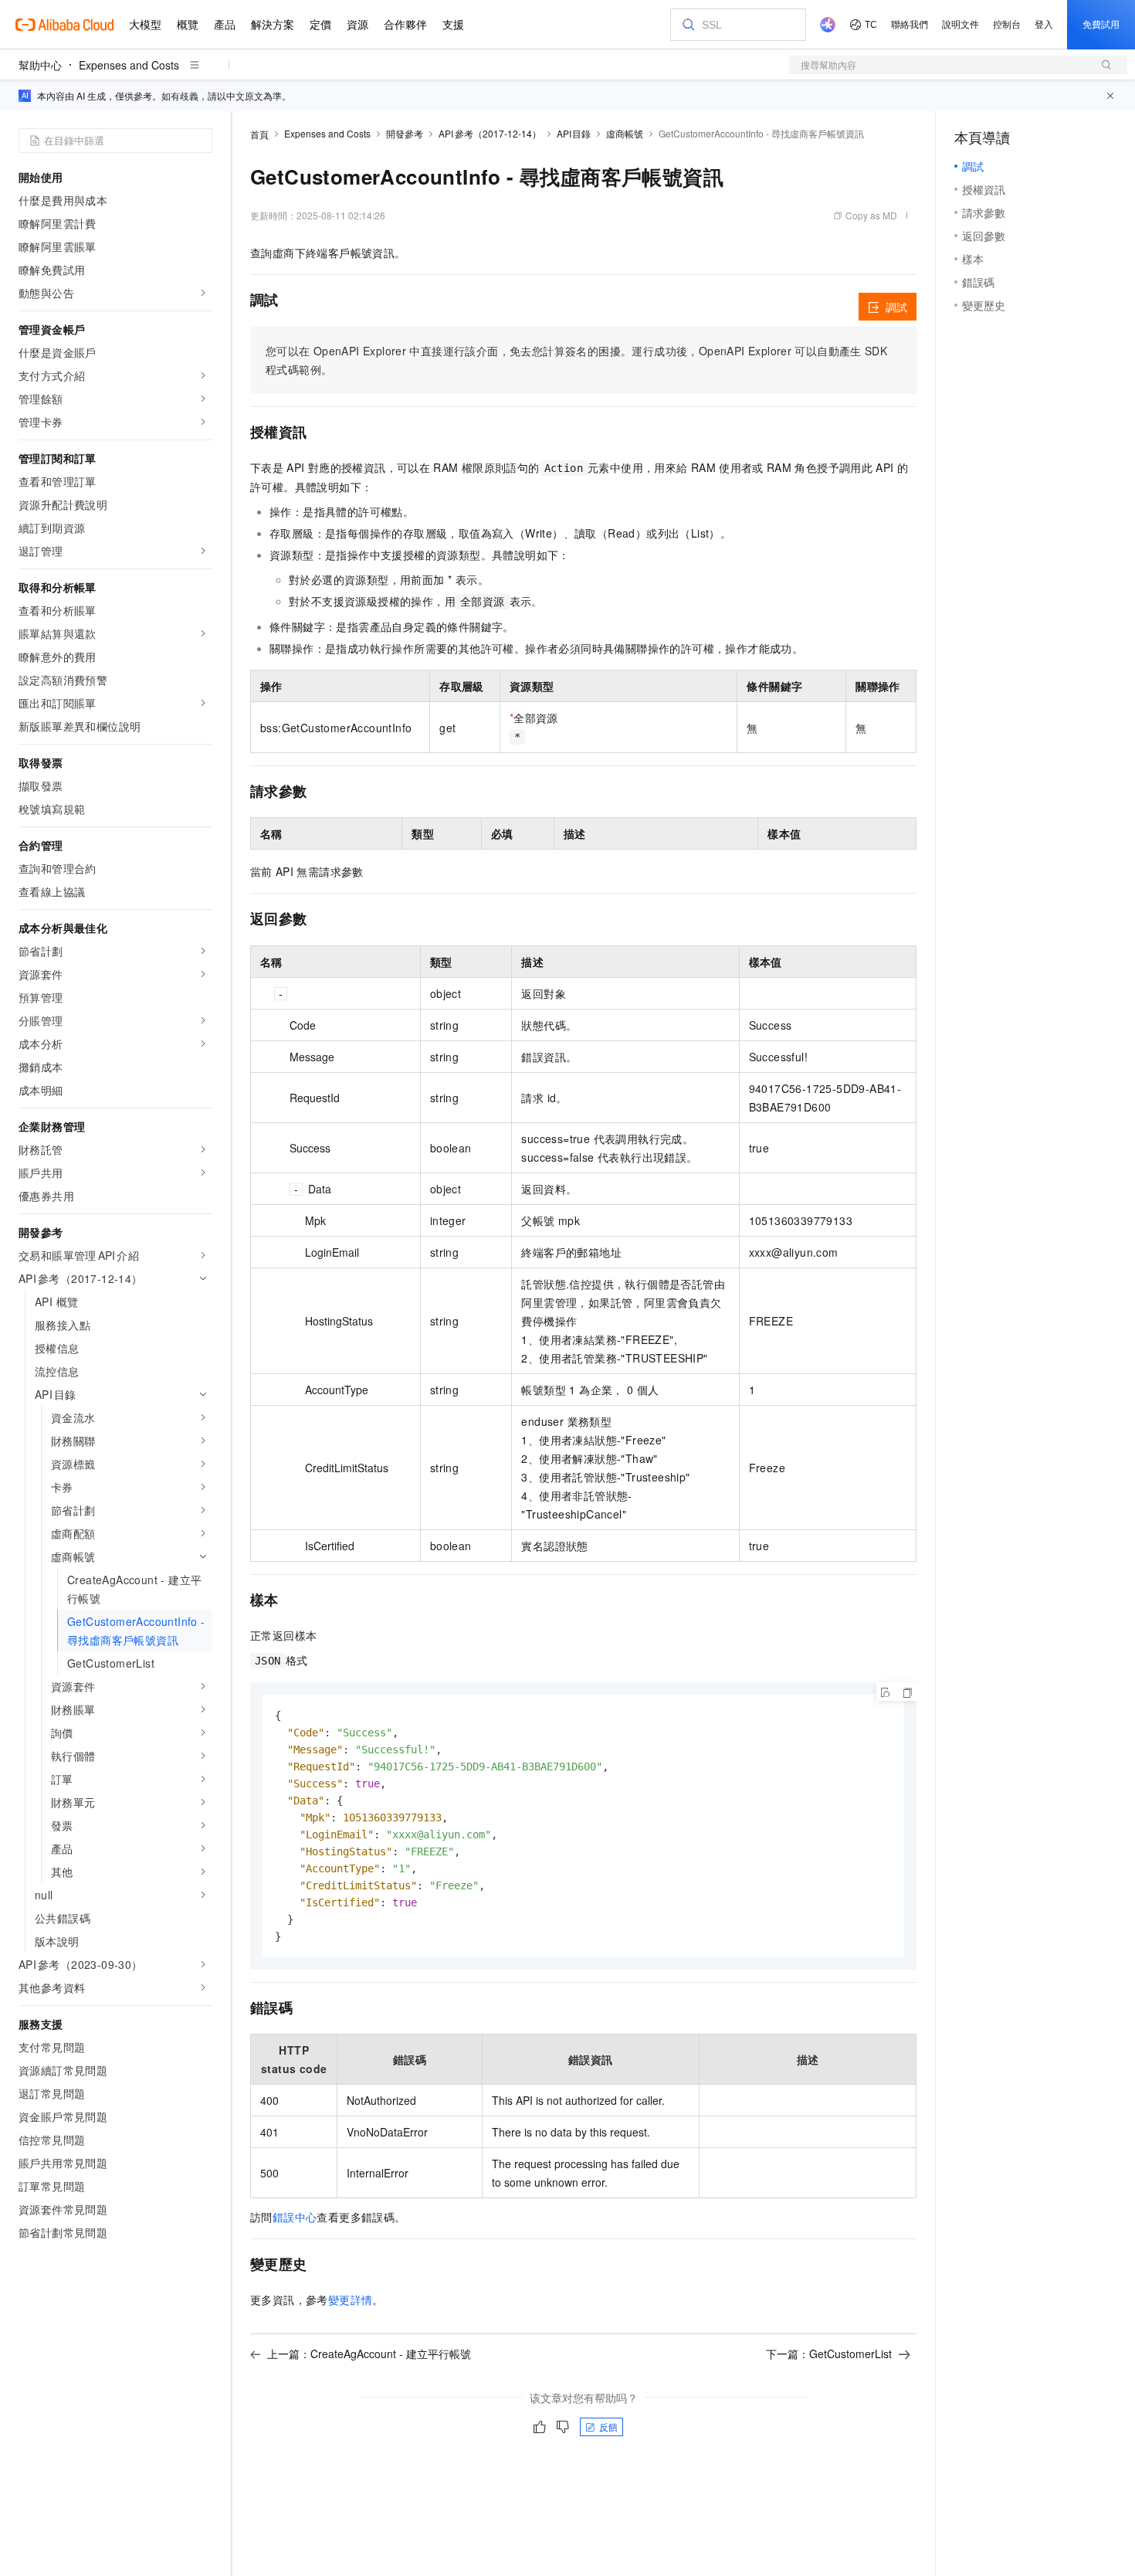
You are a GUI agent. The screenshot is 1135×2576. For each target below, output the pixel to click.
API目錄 (574, 133)
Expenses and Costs (129, 65)
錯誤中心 (295, 2217)
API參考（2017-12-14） (490, 133)
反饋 (608, 2427)
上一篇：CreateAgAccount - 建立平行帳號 (369, 2354)
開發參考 (405, 133)
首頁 (259, 134)
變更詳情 (351, 2299)
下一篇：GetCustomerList (829, 2354)
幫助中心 (40, 65)
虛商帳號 (625, 133)
